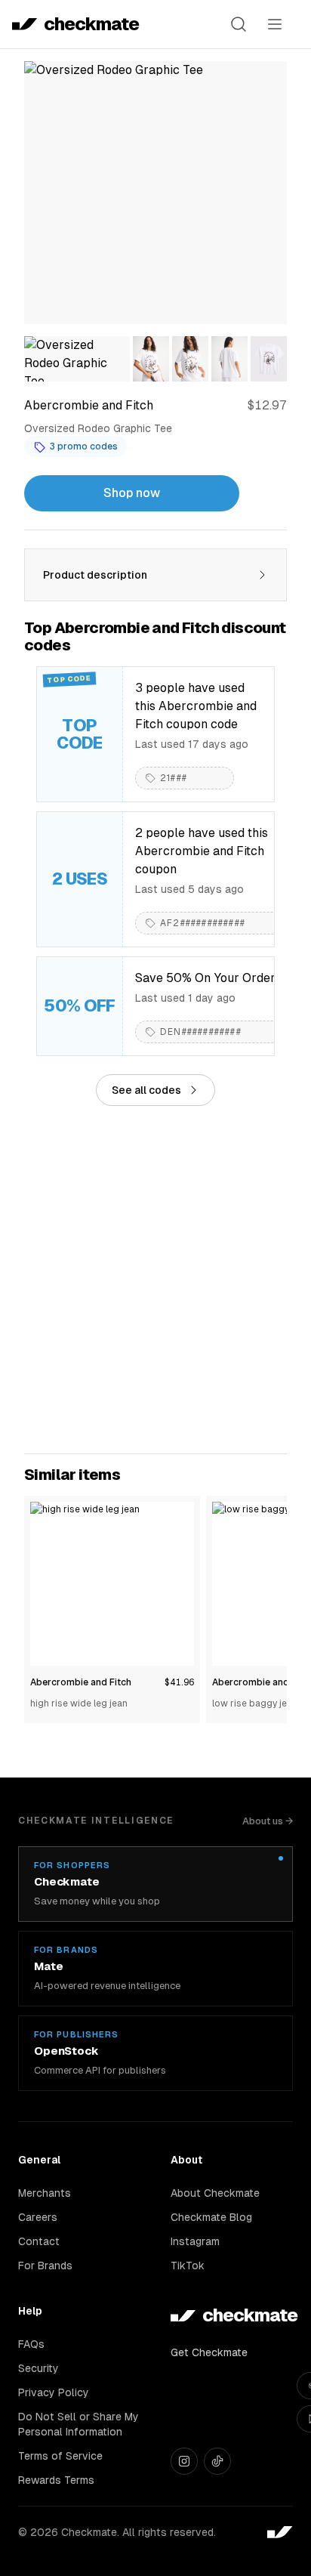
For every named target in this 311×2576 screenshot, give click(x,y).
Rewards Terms (56, 2480)
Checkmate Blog (211, 2217)
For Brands (45, 2266)
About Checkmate (215, 2193)
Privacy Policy (54, 2392)
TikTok (188, 2266)
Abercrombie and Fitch (81, 1682)
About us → (268, 1821)
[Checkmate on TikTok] (217, 2461)
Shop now (132, 493)
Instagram (195, 2241)
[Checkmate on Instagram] (184, 2461)
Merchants (45, 2193)
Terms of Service (60, 2456)
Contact (39, 2241)
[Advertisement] (155, 1280)
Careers (38, 2217)
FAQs (31, 2344)
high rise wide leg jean (79, 1703)
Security (38, 2368)
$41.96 (179, 1682)
